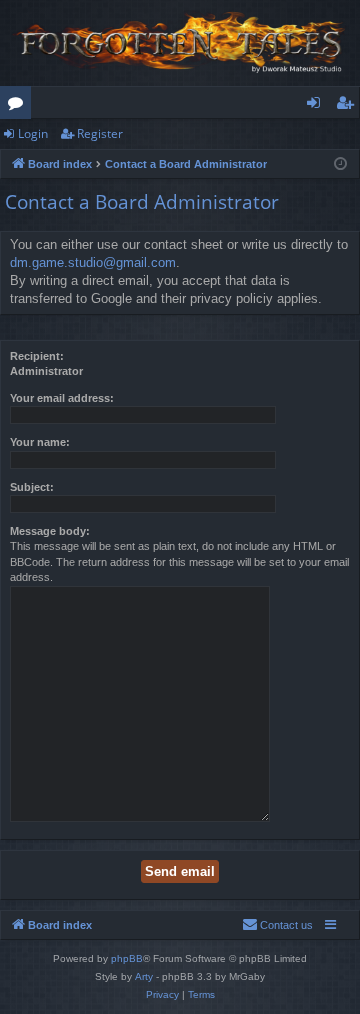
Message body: (50, 531)
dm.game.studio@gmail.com (93, 262)
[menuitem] (277, 925)
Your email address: (62, 398)
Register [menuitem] (349, 106)
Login (33, 133)
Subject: (32, 487)
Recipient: (37, 356)
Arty (144, 976)
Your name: (40, 442)
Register (100, 133)
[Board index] (180, 43)
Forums (19, 106)
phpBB (127, 958)
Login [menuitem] (317, 106)
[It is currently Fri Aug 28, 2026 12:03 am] (340, 164)
